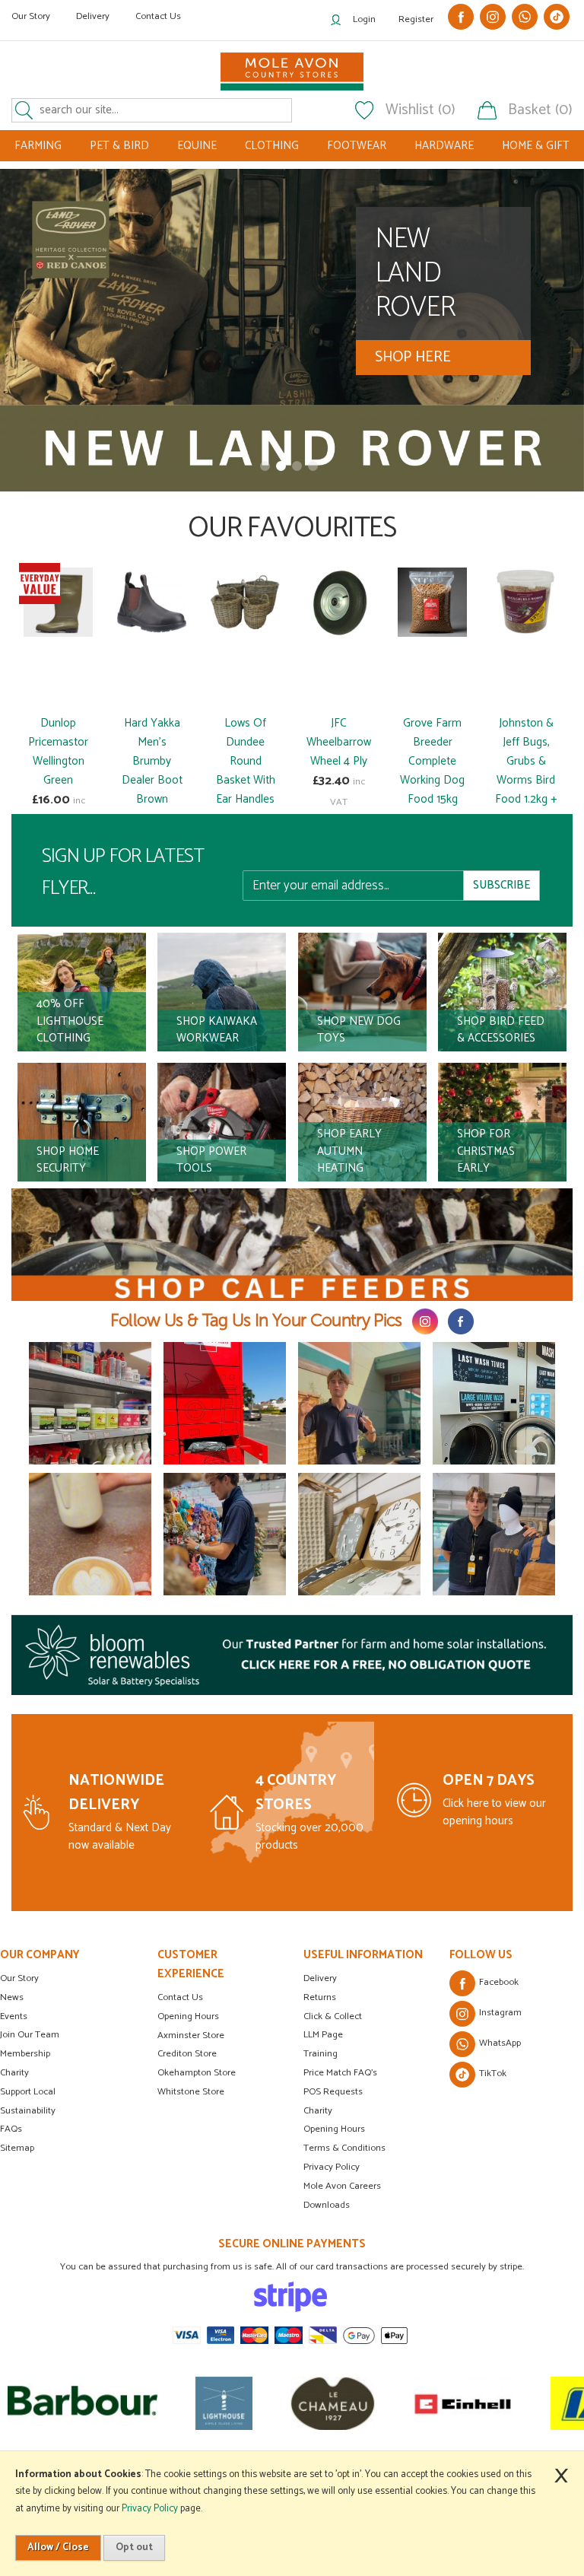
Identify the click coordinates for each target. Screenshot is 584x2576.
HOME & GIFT (536, 146)
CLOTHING (272, 146)
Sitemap (17, 2148)
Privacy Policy (332, 2167)
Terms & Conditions (344, 2148)
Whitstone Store (191, 2092)
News (12, 1997)
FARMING (38, 146)
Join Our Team (30, 2035)
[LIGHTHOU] (134, 2403)
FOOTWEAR (357, 146)
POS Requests (333, 2092)
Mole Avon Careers (342, 2186)
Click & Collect (333, 2016)
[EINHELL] (373, 2403)
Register (416, 19)
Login (364, 19)
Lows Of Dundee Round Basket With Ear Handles (246, 761)
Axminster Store (191, 2035)
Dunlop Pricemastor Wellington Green (58, 752)
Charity (14, 2073)
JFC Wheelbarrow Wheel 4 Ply (339, 742)
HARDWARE (444, 146)
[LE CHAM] (243, 2403)
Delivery (93, 16)
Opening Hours (188, 2016)
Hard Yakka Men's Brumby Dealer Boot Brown (152, 761)
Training (321, 2054)
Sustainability (28, 2111)
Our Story (31, 16)
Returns (320, 1997)
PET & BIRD (119, 146)
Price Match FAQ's (340, 2073)
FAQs (11, 2129)
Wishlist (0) (421, 110)
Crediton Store (187, 2054)
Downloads (327, 2205)
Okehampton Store (197, 2073)
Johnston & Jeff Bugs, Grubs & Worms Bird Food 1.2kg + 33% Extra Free (526, 780)
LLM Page (323, 2035)
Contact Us (158, 16)
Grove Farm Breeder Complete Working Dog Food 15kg (432, 761)
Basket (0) (540, 110)
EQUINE (197, 146)
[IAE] (519, 2403)
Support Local (28, 2092)
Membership (25, 2054)
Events (14, 2016)
